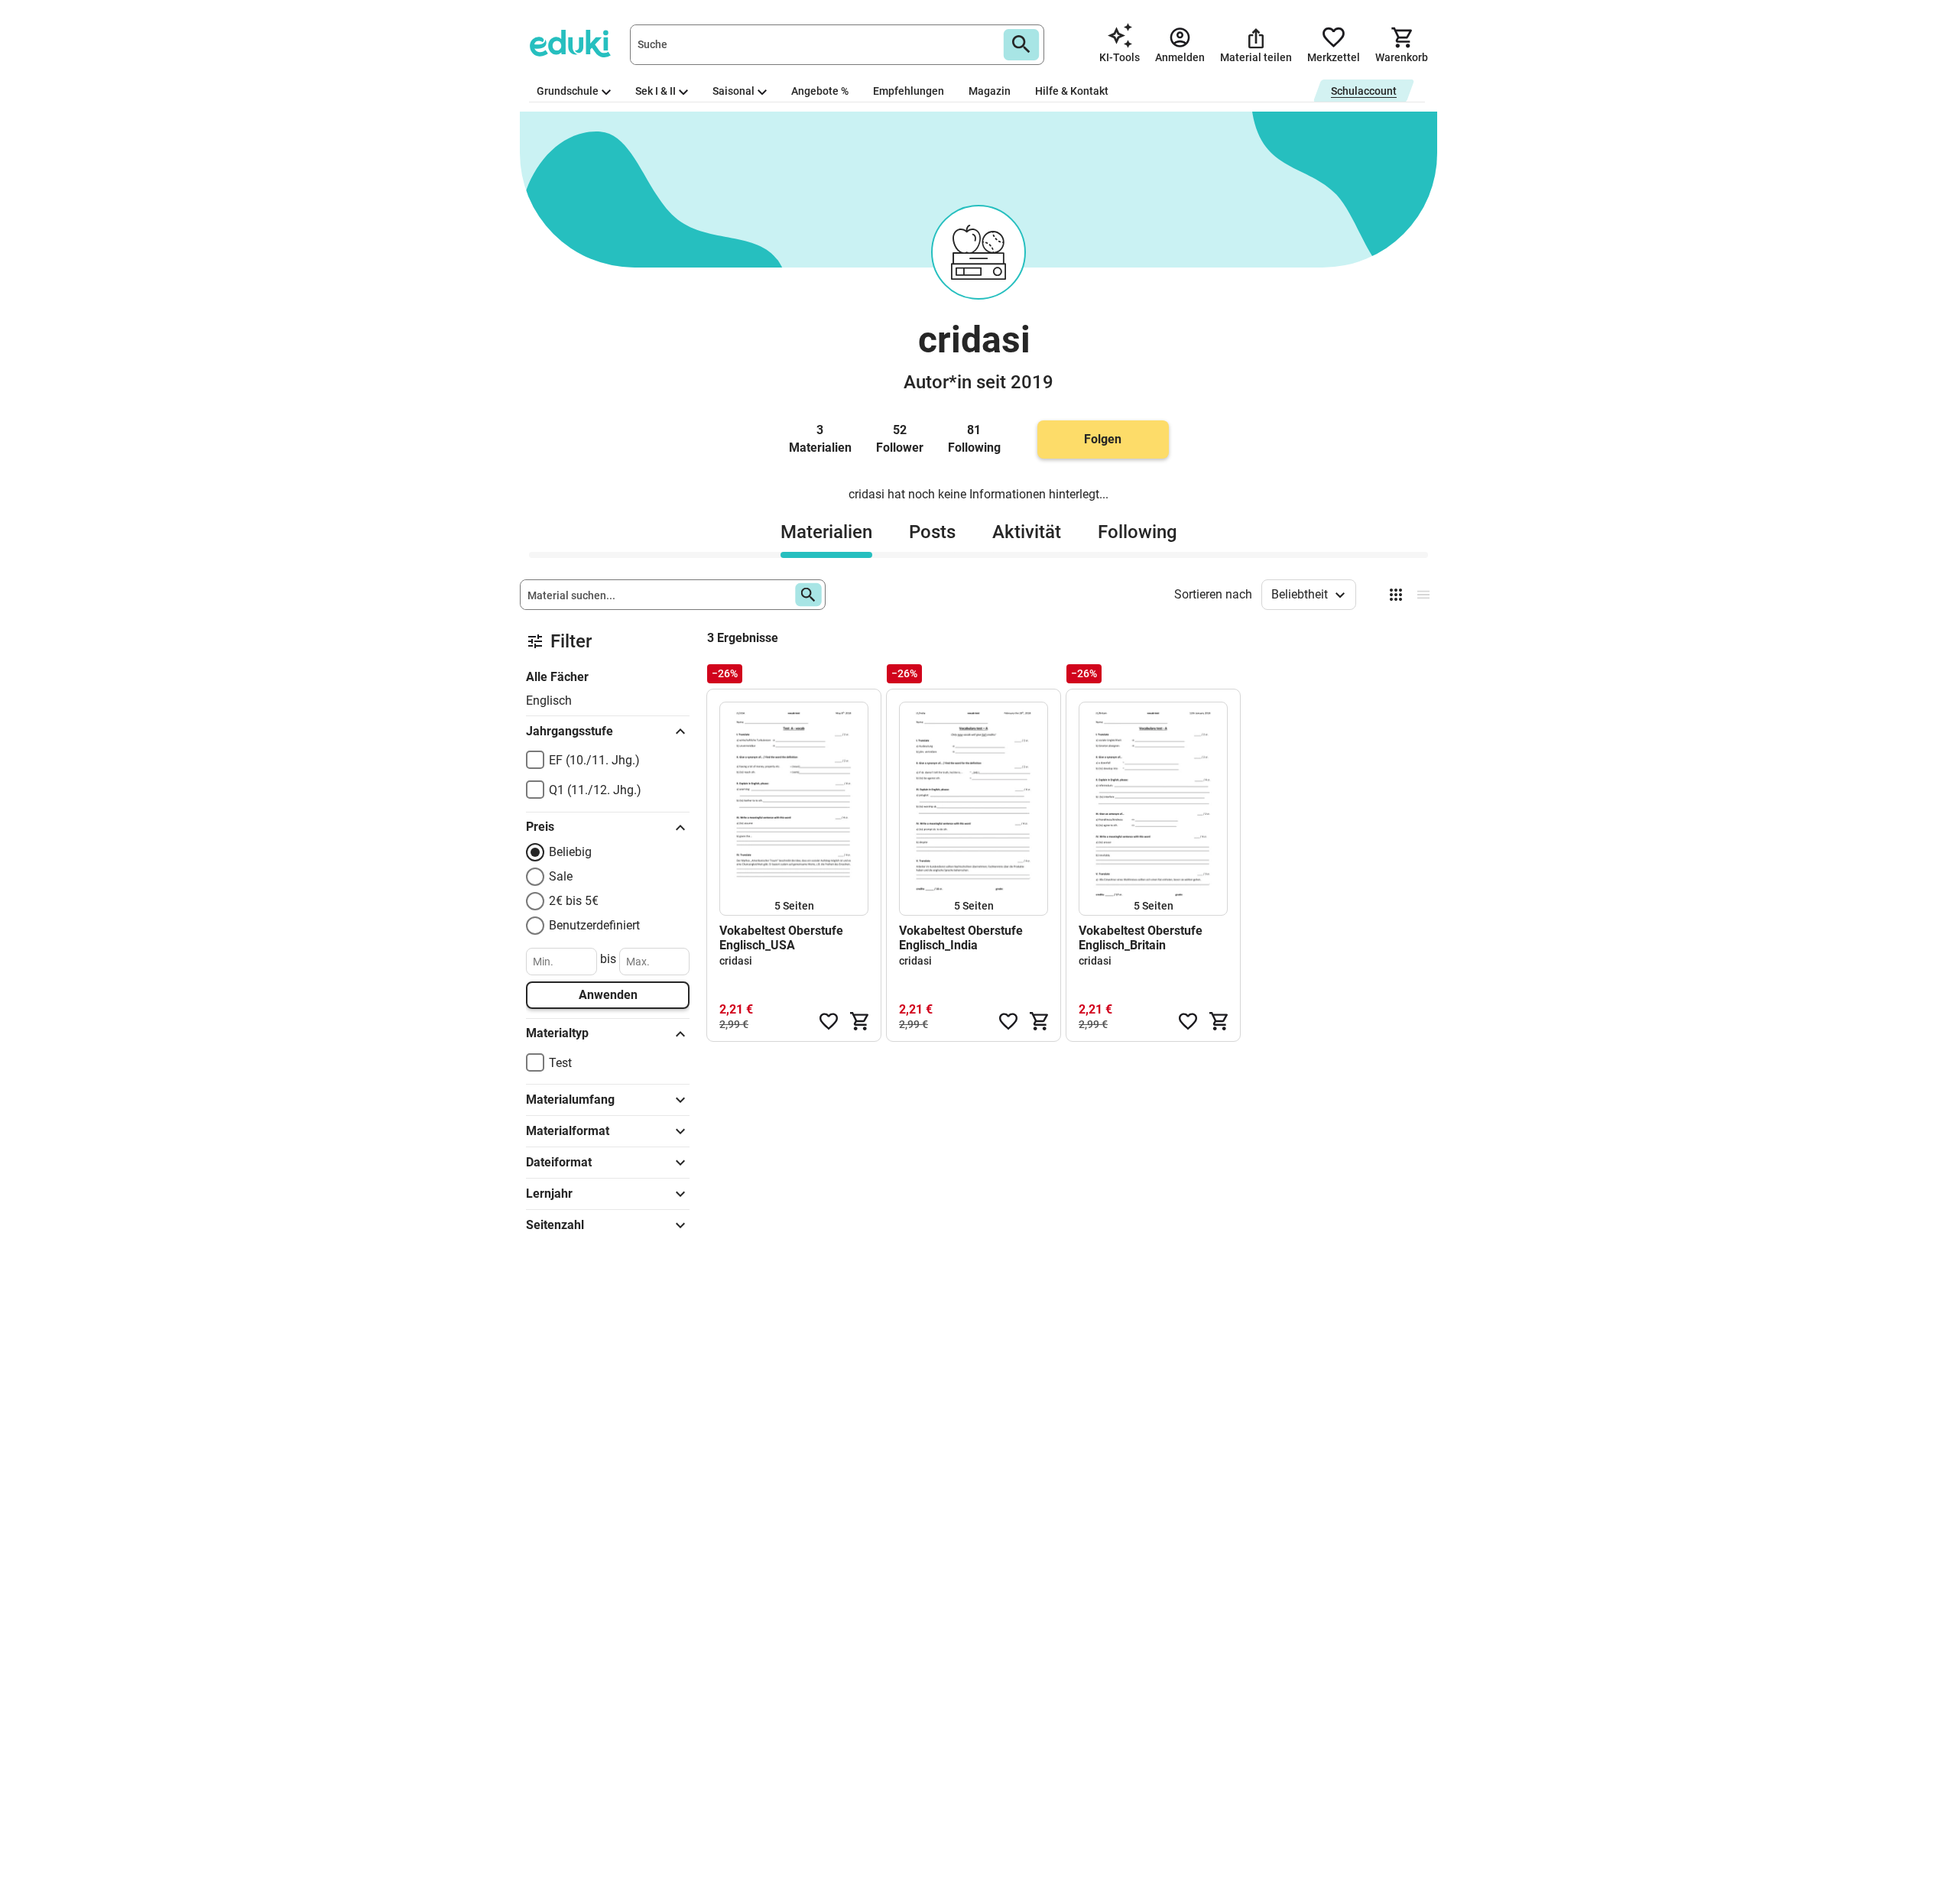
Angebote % (820, 91)
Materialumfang (570, 1100)
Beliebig (570, 852)
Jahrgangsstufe (570, 731)
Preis (540, 827)
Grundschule (568, 91)
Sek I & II (656, 91)
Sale (561, 876)
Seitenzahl (555, 1225)
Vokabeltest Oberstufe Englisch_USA (781, 938)
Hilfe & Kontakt (1072, 91)
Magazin (990, 91)
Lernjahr (549, 1194)
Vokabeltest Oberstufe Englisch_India (961, 938)
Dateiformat (559, 1162)
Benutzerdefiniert (594, 925)
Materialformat (568, 1131)
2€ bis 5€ (574, 901)
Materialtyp (557, 1033)
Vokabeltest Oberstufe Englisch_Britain (1141, 938)
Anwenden (608, 995)
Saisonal (733, 91)
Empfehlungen (909, 91)
